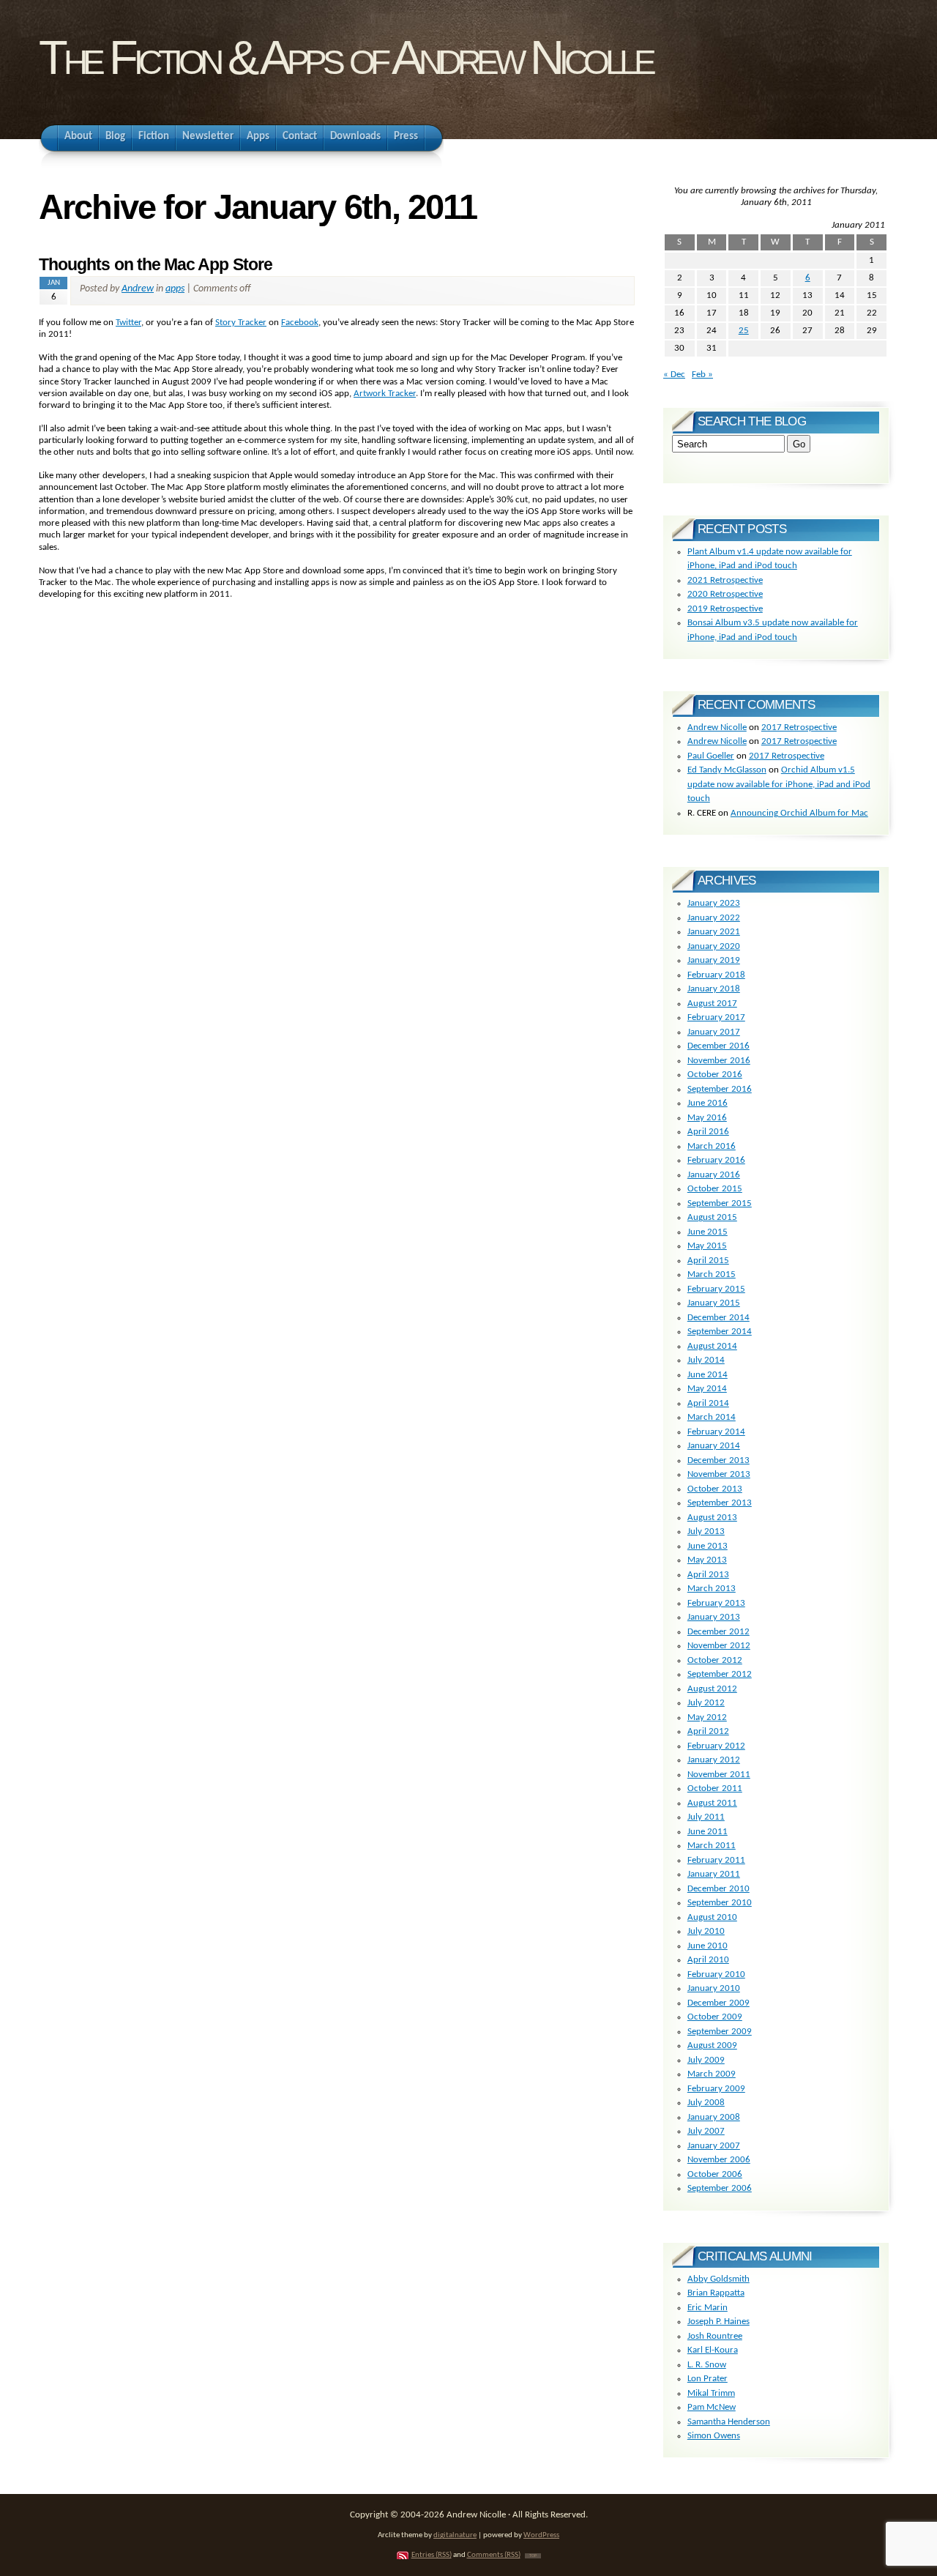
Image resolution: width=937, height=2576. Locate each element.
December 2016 (718, 1046)
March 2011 (712, 1846)
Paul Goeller (711, 756)
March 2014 (712, 1417)
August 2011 (712, 1803)
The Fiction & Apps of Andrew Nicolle (345, 57)
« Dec (674, 375)
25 (744, 331)
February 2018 (716, 975)
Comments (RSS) (494, 2555)
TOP (533, 2556)
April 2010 (708, 1960)
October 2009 (715, 2017)
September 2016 (720, 1089)
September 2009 (720, 2032)
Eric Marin (708, 2308)
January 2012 (714, 1760)
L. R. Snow (707, 2365)
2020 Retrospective (725, 594)
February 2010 (716, 1974)
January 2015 (714, 1303)
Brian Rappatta (716, 2293)
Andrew (138, 289)
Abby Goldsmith (718, 2279)
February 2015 (716, 1289)
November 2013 (719, 1474)
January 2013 (714, 1617)
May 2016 (707, 1118)
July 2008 (706, 2103)
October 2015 (715, 1189)
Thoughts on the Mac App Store (156, 264)
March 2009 (712, 2074)
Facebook (300, 323)
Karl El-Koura (713, 2350)
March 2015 (712, 1274)
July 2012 (706, 1703)
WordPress (541, 2535)
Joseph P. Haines (718, 2322)
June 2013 (708, 1546)
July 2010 (706, 1931)
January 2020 (714, 946)
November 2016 (719, 1061)
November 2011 (719, 1775)
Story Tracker (241, 323)
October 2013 (715, 1489)
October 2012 (715, 1660)
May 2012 (707, 1717)
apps (175, 289)
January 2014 (714, 1446)
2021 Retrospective (725, 580)
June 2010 (708, 1946)
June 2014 (708, 1375)
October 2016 (715, 1075)
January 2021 (714, 932)
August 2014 (712, 1346)
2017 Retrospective (799, 727)
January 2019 (714, 960)
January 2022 (714, 918)
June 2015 (708, 1232)
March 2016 (712, 1146)
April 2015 (708, 1261)
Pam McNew (712, 2407)
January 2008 (714, 2117)
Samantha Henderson (729, 2422)
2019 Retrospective (725, 609)
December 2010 (718, 1889)
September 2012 (720, 1674)
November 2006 (719, 2160)
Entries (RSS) (432, 2555)
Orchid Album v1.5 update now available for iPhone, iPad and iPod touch (779, 784)
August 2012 (712, 1689)
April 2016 (708, 1132)
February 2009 (716, 2089)
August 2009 (712, 2045)
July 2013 (706, 1531)
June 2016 (708, 1103)
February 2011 (716, 1860)
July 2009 (706, 2060)
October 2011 (715, 1788)
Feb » (702, 375)
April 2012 (708, 1731)
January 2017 (714, 1032)
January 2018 (714, 989)
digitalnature (455, 2535)
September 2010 (720, 1903)
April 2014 (708, 1403)
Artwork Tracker (385, 394)
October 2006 (715, 2174)
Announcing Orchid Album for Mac (799, 813)
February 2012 (716, 1746)
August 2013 (712, 1518)
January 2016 (714, 1175)
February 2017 (716, 1017)
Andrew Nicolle (717, 727)
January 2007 (714, 2146)
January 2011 (714, 1874)
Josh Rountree (715, 2336)
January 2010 (714, 1988)
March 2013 (712, 1589)
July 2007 (706, 2131)
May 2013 (707, 1560)
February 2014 (716, 1432)
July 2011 (706, 1817)
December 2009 (718, 2003)
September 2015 (720, 1203)
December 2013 (718, 1460)
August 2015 (712, 1217)
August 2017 (712, 1004)
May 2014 (707, 1389)
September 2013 (720, 1503)
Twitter (128, 323)
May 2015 (707, 1246)
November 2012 (719, 1646)
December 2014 (718, 1318)
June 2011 (708, 1832)
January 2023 (714, 903)
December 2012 (718, 1632)
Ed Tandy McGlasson (727, 770)
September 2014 (720, 1332)
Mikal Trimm (711, 2393)
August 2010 (712, 1917)
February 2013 (716, 1603)
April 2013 (708, 1575)
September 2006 (720, 2188)
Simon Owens (714, 2436)
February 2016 (716, 1160)
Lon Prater (708, 2379)
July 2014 (706, 1360)
